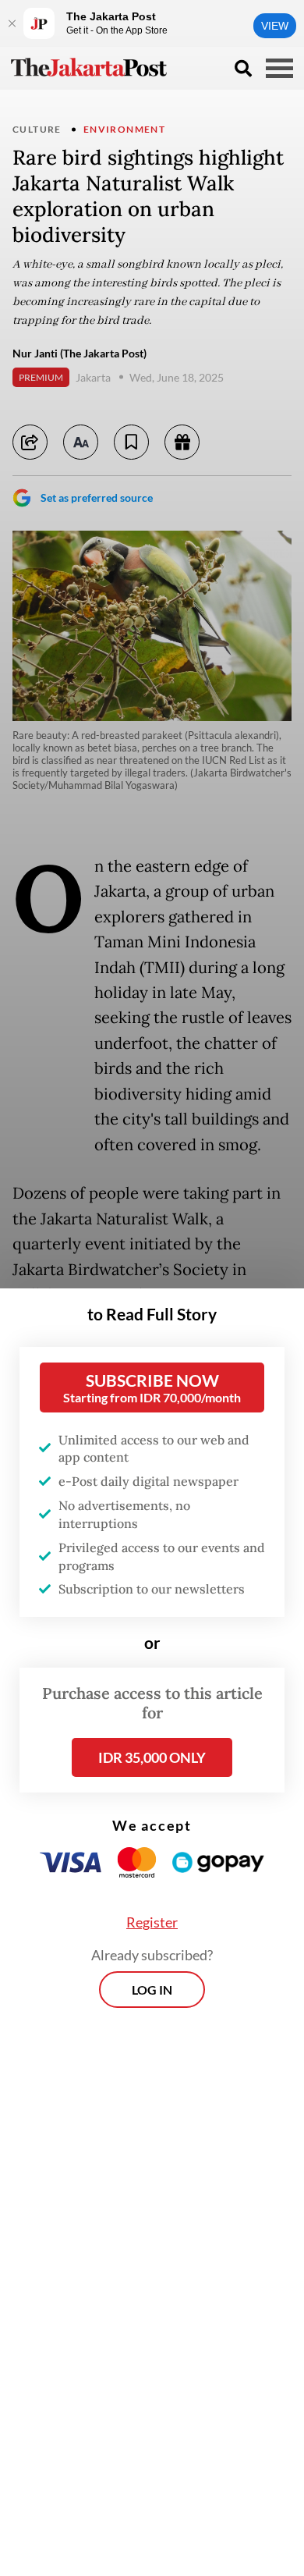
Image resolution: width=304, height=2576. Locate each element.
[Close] (12, 23)
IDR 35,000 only (152, 1757)
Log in (152, 1990)
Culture (37, 129)
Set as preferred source (97, 497)
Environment (124, 129)
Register (152, 1922)
